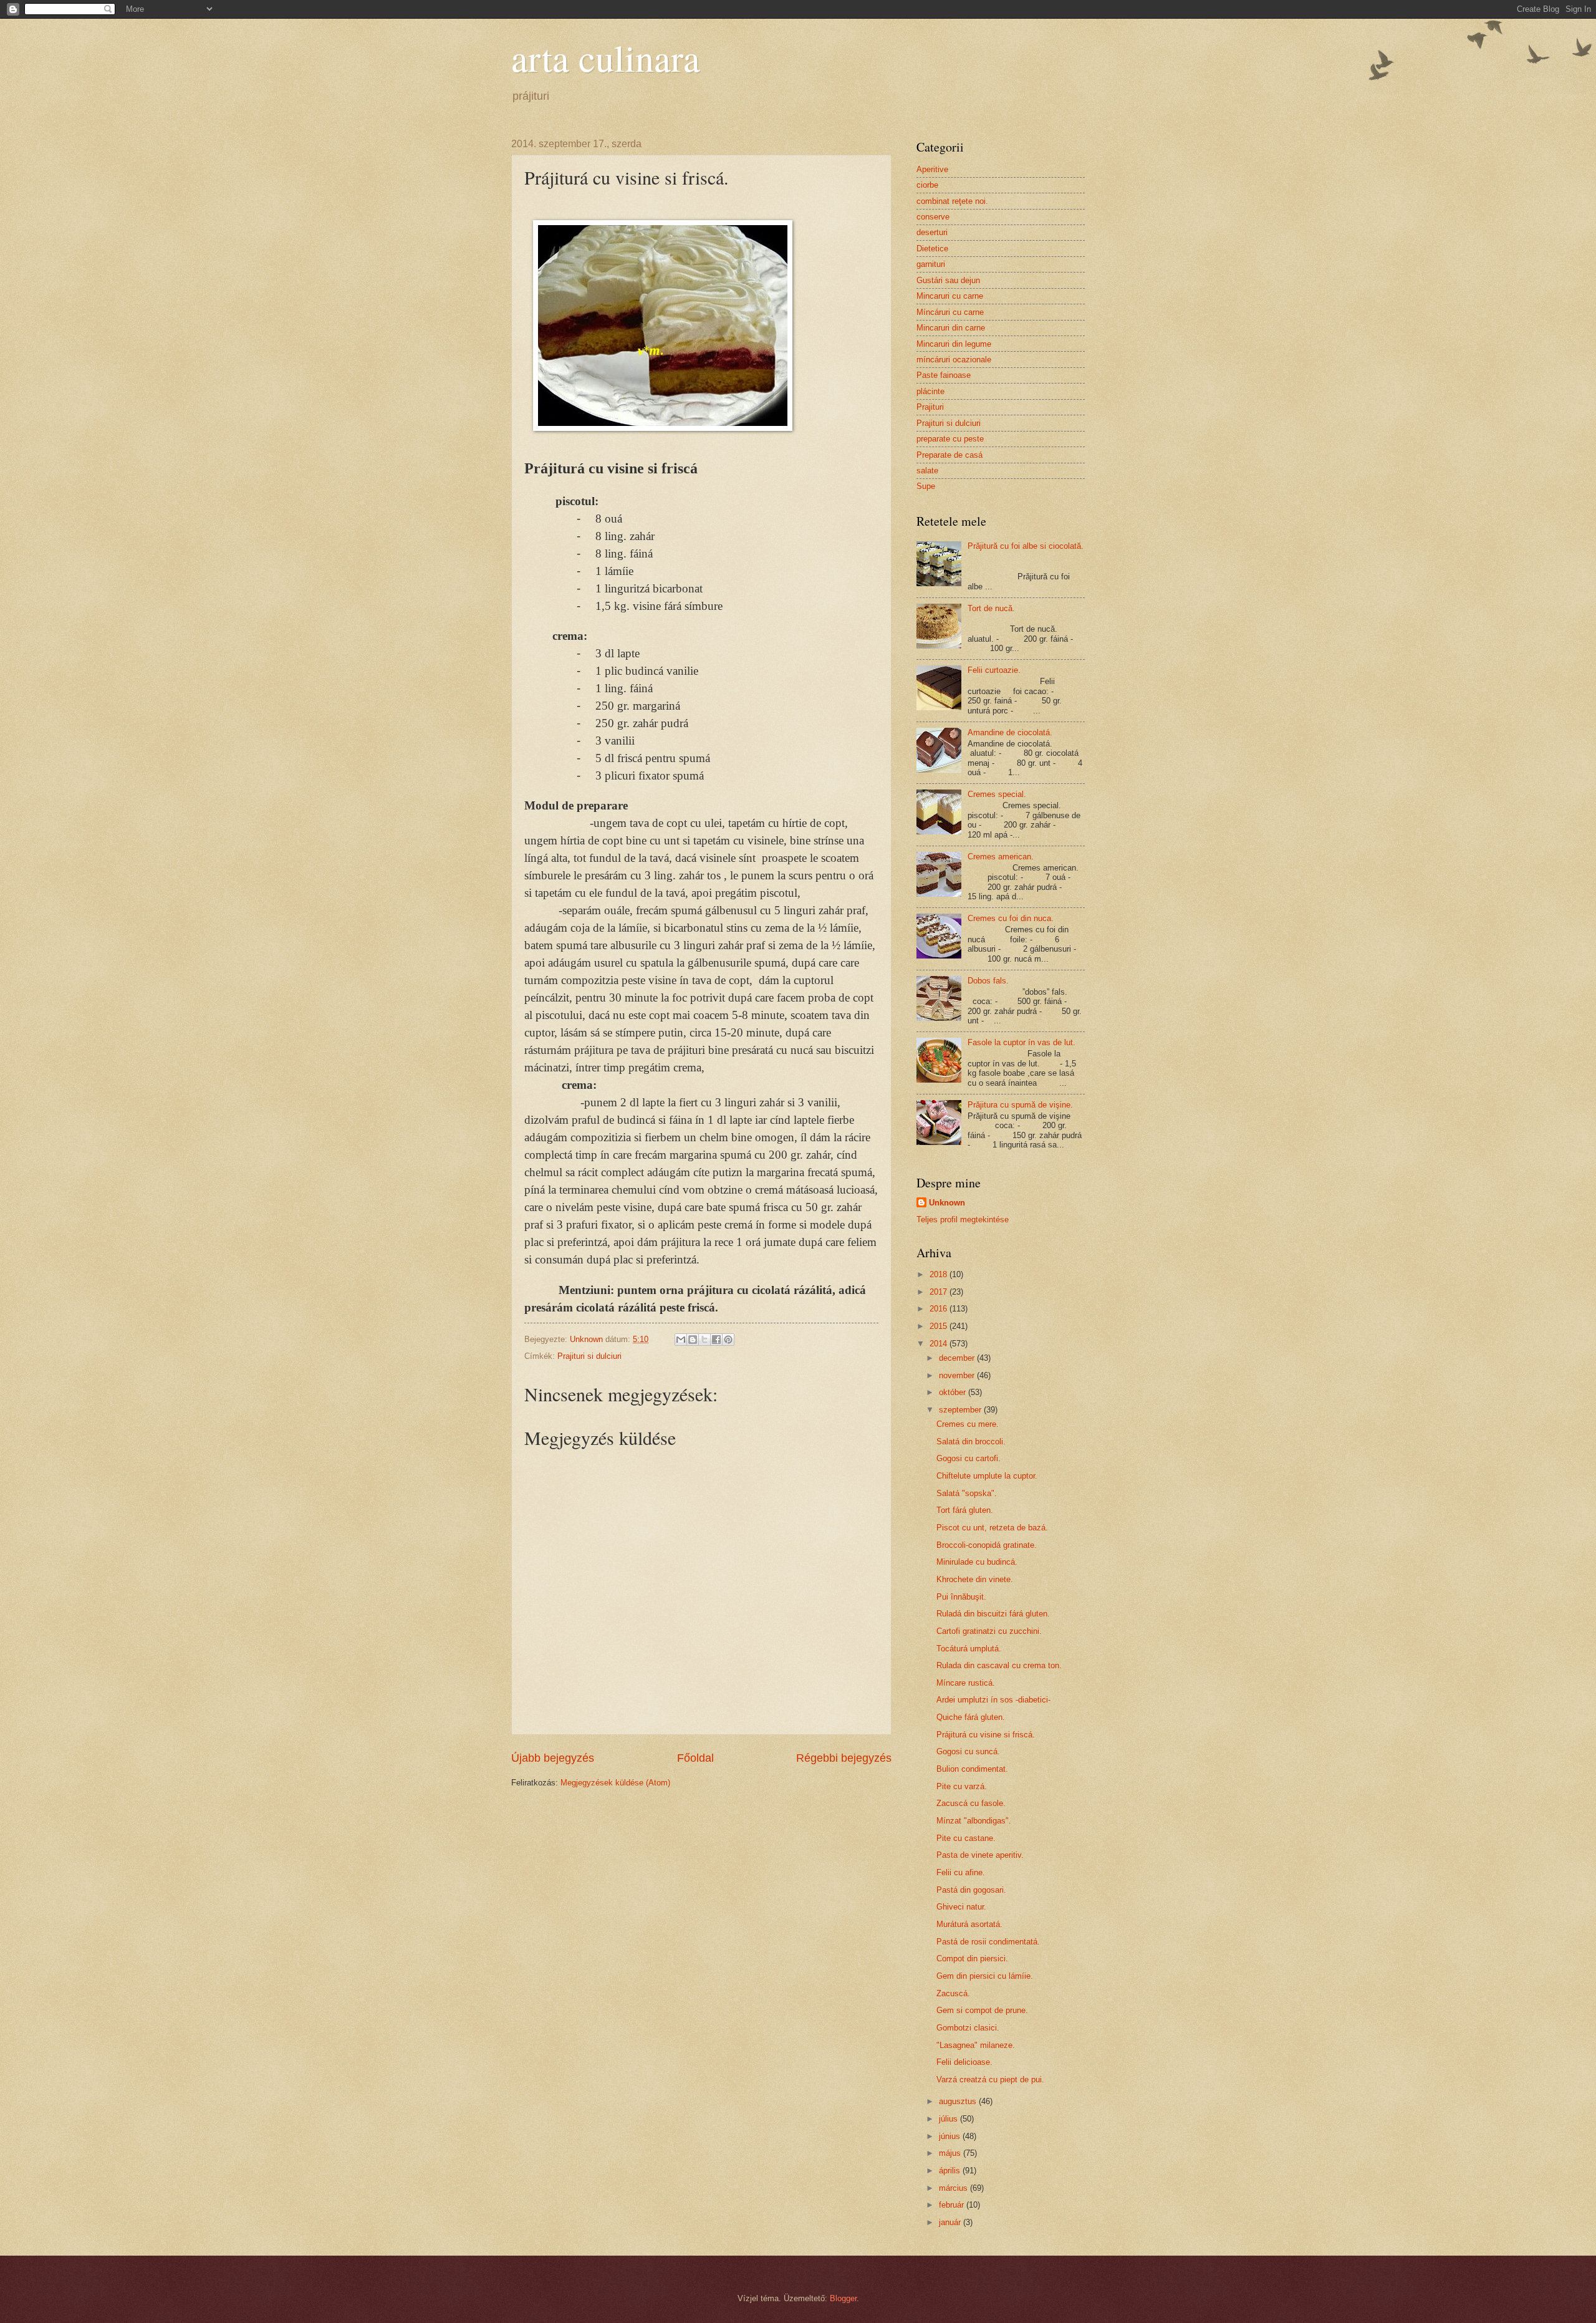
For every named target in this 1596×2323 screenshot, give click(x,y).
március (954, 2188)
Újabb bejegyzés (553, 1758)
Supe (926, 486)
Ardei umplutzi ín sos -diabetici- (993, 1700)
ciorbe (927, 185)
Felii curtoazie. (994, 670)
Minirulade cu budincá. (977, 1562)
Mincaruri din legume (954, 344)
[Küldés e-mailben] (681, 1340)
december (958, 1358)
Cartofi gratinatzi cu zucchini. (989, 1631)
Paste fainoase (944, 375)
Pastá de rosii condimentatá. (988, 1942)
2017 (940, 1292)
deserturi (932, 232)
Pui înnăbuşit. (961, 1597)
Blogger (843, 2298)
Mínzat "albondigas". (974, 1821)
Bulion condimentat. (972, 1769)
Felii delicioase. (964, 2062)
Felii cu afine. (961, 1872)
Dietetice (932, 249)
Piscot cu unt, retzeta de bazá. (992, 1528)
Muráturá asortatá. (969, 1924)
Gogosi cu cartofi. (969, 1458)
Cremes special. (997, 794)
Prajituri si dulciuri (589, 1356)
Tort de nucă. (991, 608)
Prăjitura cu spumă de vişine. (1020, 1105)
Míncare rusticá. (966, 1683)
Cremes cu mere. (968, 1424)
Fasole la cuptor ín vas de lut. (1022, 1042)
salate (927, 471)
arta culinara (606, 57)
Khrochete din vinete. (975, 1579)
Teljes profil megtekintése (963, 1219)
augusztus (959, 2101)
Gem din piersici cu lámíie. (985, 1976)
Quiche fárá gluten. (971, 1717)
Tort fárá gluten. (965, 1510)
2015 (940, 1326)
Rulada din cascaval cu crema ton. (999, 1665)
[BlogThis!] (693, 1340)
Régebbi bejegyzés (844, 1758)
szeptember (961, 1410)
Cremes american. (1001, 857)
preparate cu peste (950, 439)
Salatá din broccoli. (971, 1442)
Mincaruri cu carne (950, 296)
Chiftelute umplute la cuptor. (987, 1476)
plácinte (930, 391)
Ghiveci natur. (961, 1907)
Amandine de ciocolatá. (1010, 732)
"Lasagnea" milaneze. (976, 2045)
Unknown (947, 1203)
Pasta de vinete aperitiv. (980, 1855)
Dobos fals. (988, 981)
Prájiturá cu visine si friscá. (986, 1735)
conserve (933, 217)
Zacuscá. (953, 1993)
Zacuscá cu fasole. (971, 1803)
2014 (940, 1344)
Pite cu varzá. (962, 1786)
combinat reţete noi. (952, 201)
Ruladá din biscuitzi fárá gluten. (993, 1614)
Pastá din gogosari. (971, 1890)
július (949, 2119)
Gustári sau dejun (948, 280)
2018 (940, 1274)
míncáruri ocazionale (954, 360)
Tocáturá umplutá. (969, 1649)
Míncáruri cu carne (950, 312)
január (951, 2222)
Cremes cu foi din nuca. (1011, 918)
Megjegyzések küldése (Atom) (615, 1783)
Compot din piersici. (972, 1958)
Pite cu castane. (966, 1838)
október (954, 1392)
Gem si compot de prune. (982, 2010)
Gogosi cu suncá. (968, 1751)
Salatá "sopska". (967, 1493)
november (958, 1375)
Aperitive (932, 169)
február (953, 2205)
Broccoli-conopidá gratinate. (987, 1545)
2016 (940, 1309)
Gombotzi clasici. (968, 2028)
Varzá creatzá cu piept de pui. (990, 2079)
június (951, 2136)
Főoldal (695, 1758)
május (951, 2153)
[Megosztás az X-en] (704, 1340)
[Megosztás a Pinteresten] (728, 1340)
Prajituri (930, 407)
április (951, 2171)
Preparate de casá (949, 455)
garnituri (931, 264)
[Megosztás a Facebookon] (716, 1340)
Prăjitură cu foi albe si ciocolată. (1026, 546)
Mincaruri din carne (951, 328)
